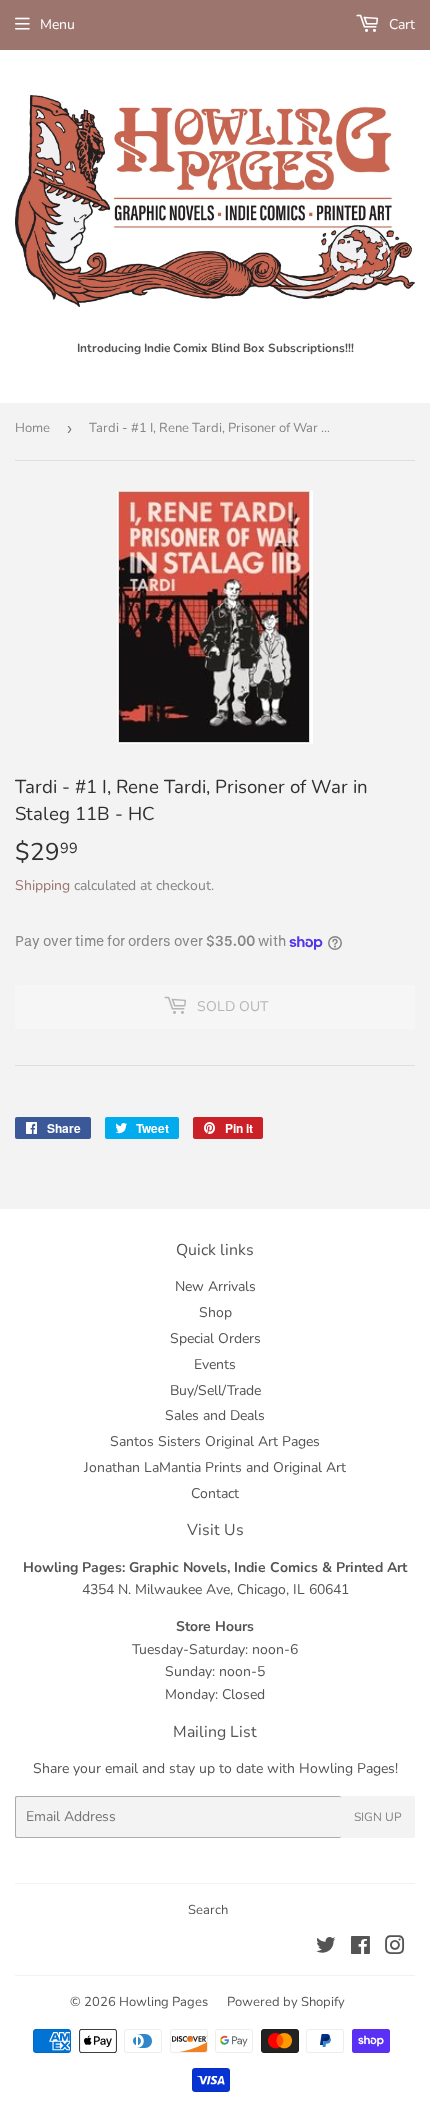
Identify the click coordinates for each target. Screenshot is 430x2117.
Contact (215, 1493)
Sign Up (378, 1817)
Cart (400, 24)
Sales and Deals (215, 1415)
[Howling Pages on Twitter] (326, 1948)
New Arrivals (215, 1286)
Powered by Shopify (286, 2002)
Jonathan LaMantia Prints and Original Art (215, 1467)
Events (215, 1364)
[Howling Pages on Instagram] (395, 1948)
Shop (215, 1312)
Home (32, 428)
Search (208, 1910)
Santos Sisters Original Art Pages (215, 1441)
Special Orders (215, 1338)
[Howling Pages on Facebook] (360, 1948)
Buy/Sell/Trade (215, 1390)
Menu (57, 24)
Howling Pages (163, 2002)
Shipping (42, 885)
